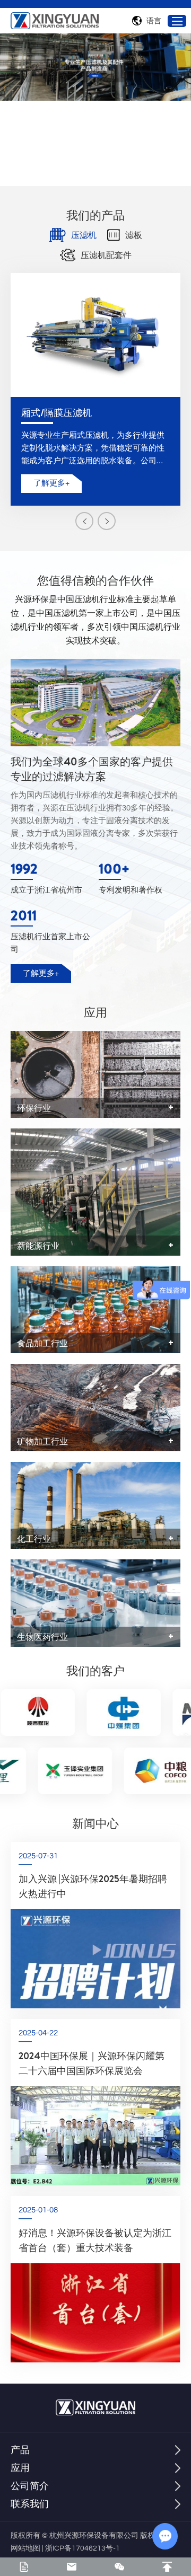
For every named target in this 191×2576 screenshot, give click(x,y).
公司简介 (30, 2486)
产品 (20, 2450)
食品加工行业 (42, 1343)
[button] (84, 521)
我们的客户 (95, 1671)
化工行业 (34, 1539)
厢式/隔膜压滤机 (57, 413)
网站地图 (25, 2548)
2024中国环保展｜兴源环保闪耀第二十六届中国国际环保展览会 (92, 2063)
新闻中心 (95, 1823)
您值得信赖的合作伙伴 (95, 580)
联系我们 (30, 2504)
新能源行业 (38, 1246)
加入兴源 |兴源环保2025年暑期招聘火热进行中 (93, 1886)
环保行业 (34, 1108)
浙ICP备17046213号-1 (83, 2548)
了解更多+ (51, 483)
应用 (95, 1012)
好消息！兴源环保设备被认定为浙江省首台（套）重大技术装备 (95, 2240)
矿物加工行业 (42, 1441)
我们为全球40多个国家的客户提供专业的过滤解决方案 (92, 769)
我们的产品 (95, 215)
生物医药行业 (42, 1637)
